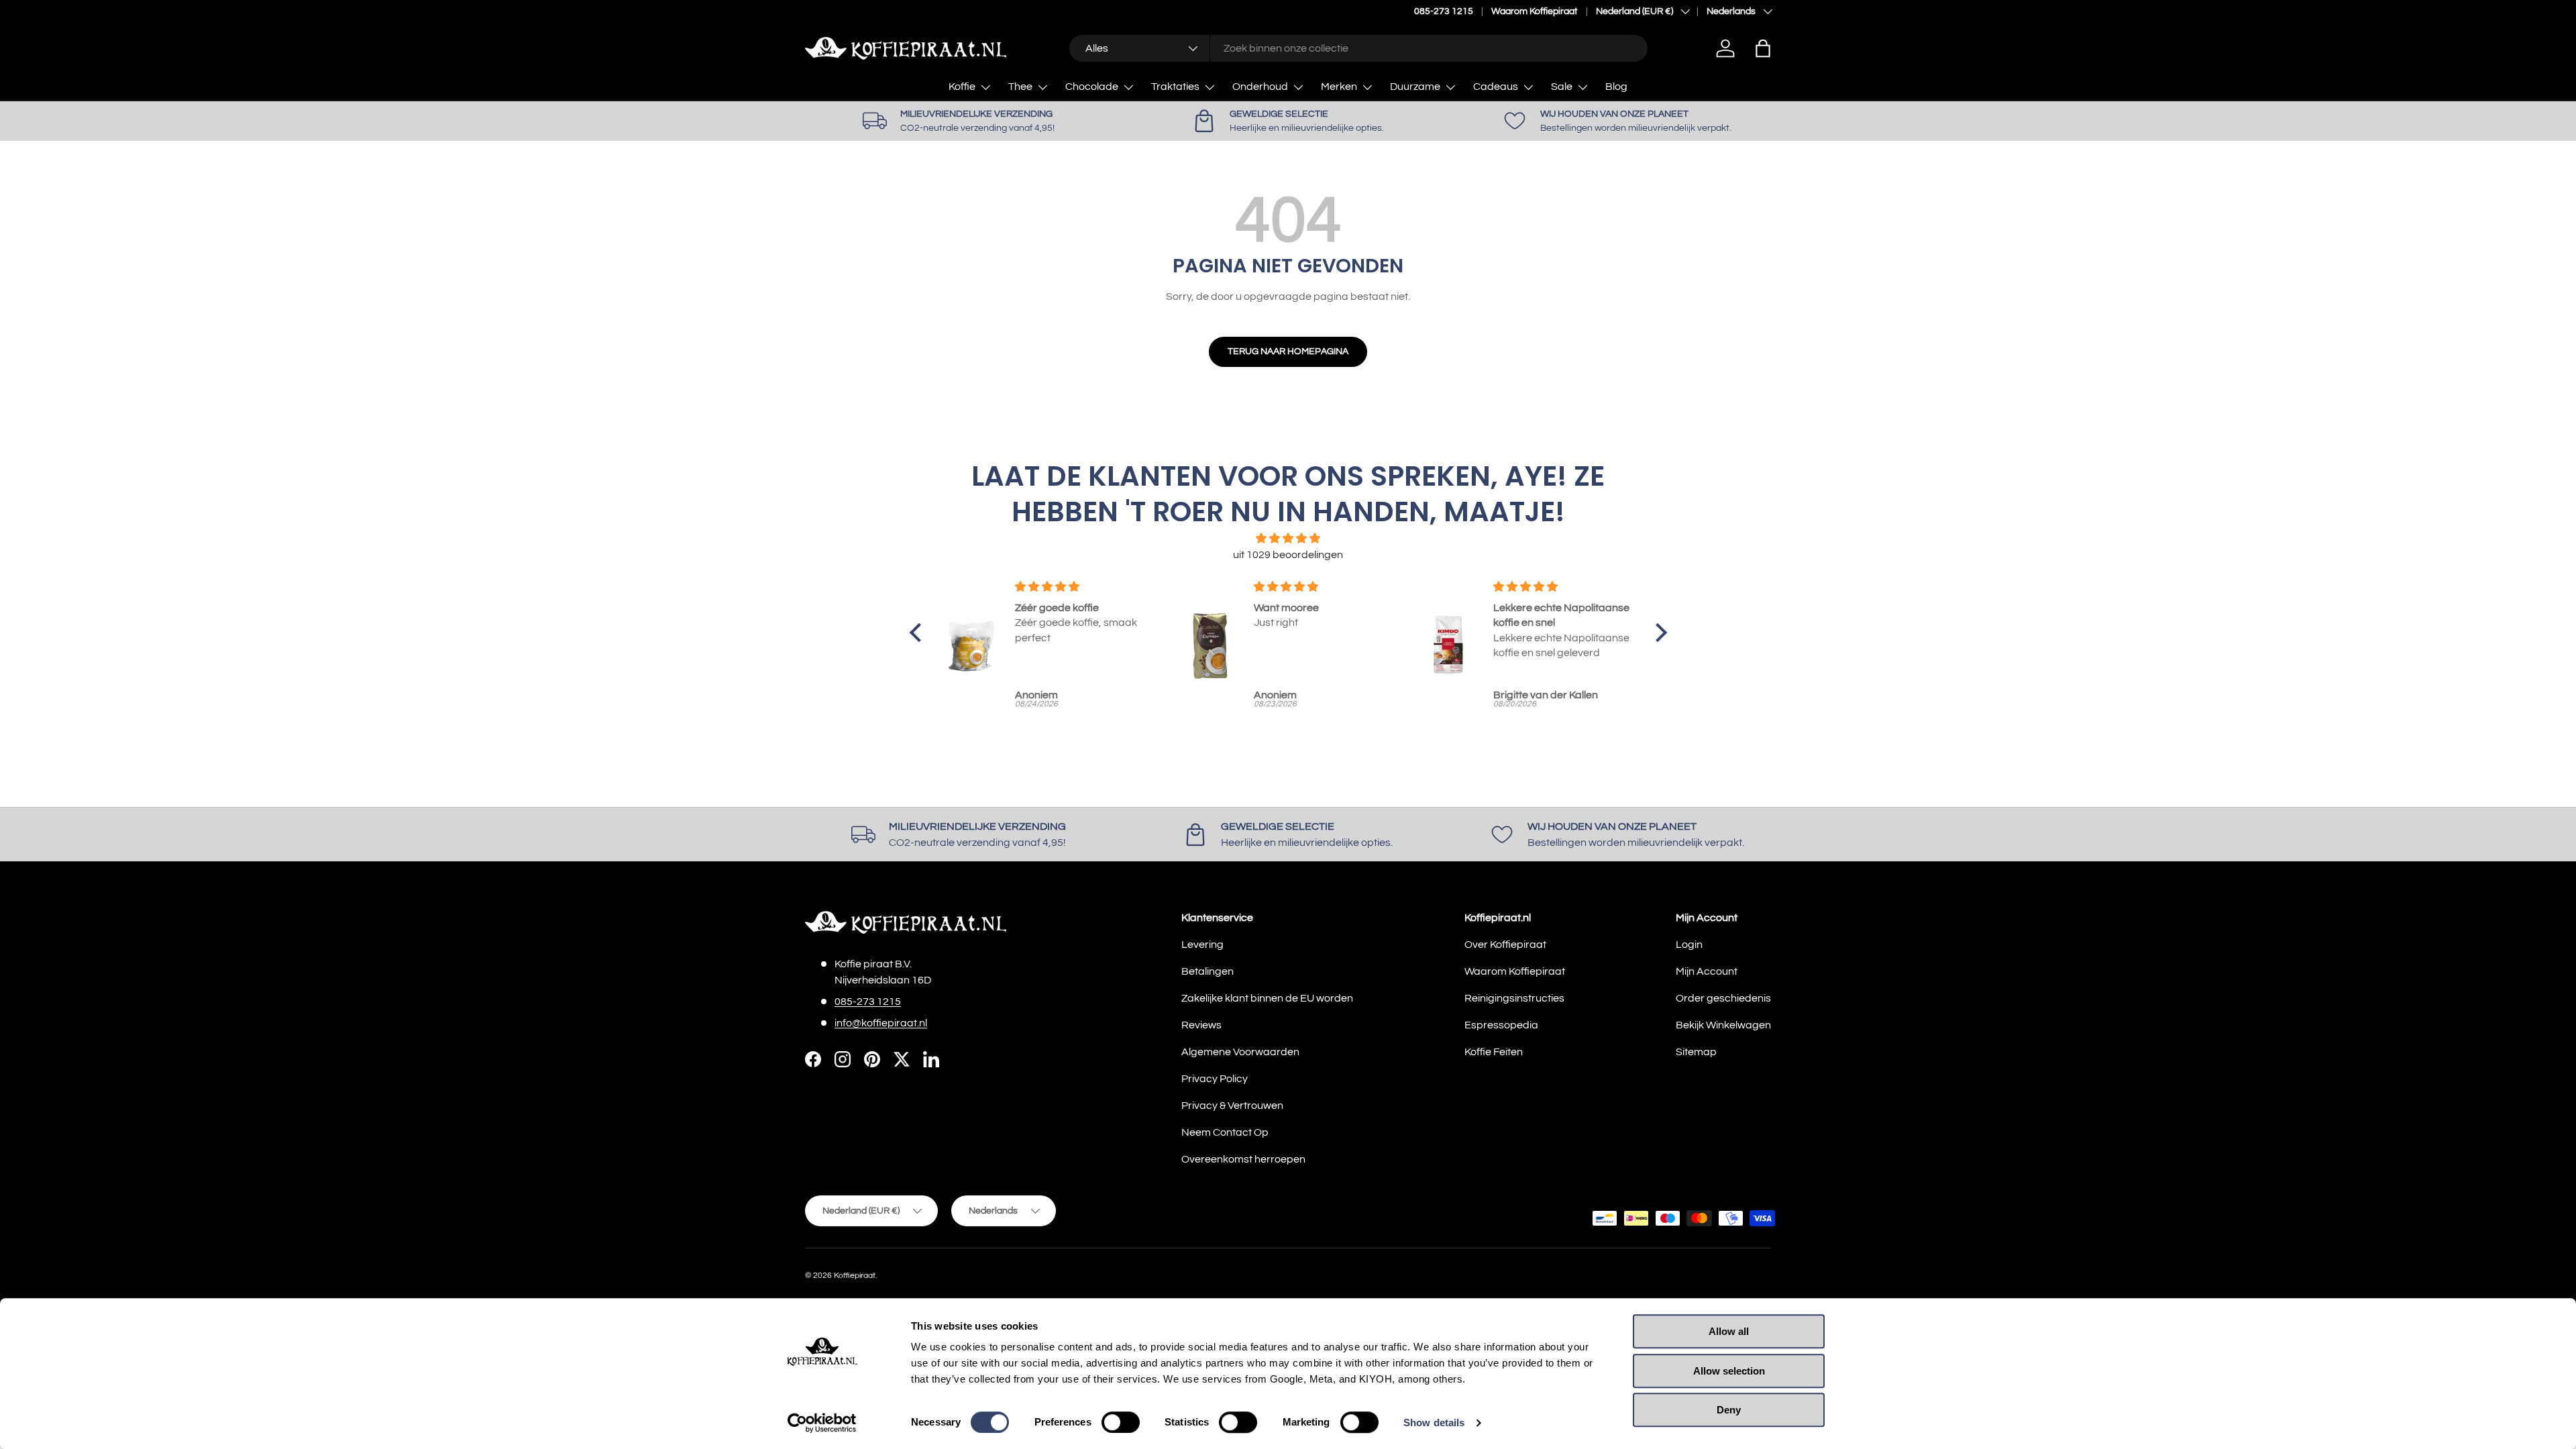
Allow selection (1729, 1371)
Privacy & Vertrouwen (1232, 1106)
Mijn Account (1707, 971)
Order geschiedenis (1723, 998)
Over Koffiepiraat (1505, 945)
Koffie (962, 87)
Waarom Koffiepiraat (1535, 11)
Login (1689, 945)
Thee (1020, 87)
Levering (1202, 945)
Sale (1562, 87)
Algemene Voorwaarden (1240, 1052)
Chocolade (1092, 87)
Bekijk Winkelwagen (1723, 1025)
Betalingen (1207, 971)
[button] (1763, 48)
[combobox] (1358, 48)
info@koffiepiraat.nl (881, 1023)
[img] (1288, 538)
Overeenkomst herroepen (1243, 1159)
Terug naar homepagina (1288, 351)
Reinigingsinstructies (1514, 998)
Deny (1729, 1410)
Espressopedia (1501, 1025)
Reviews (1201, 1025)
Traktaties (1175, 87)
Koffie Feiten (1494, 1052)
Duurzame (1415, 87)
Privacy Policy (1215, 1079)
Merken (1339, 87)
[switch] (1121, 1422)
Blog (1616, 87)
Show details (1434, 1423)
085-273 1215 (1444, 11)
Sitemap (1696, 1052)
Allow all (1729, 1331)
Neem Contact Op (1225, 1132)
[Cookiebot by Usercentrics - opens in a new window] (822, 1423)
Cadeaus (1496, 87)
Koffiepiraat (855, 1276)
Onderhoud (1260, 87)
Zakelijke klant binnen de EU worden (1267, 998)
